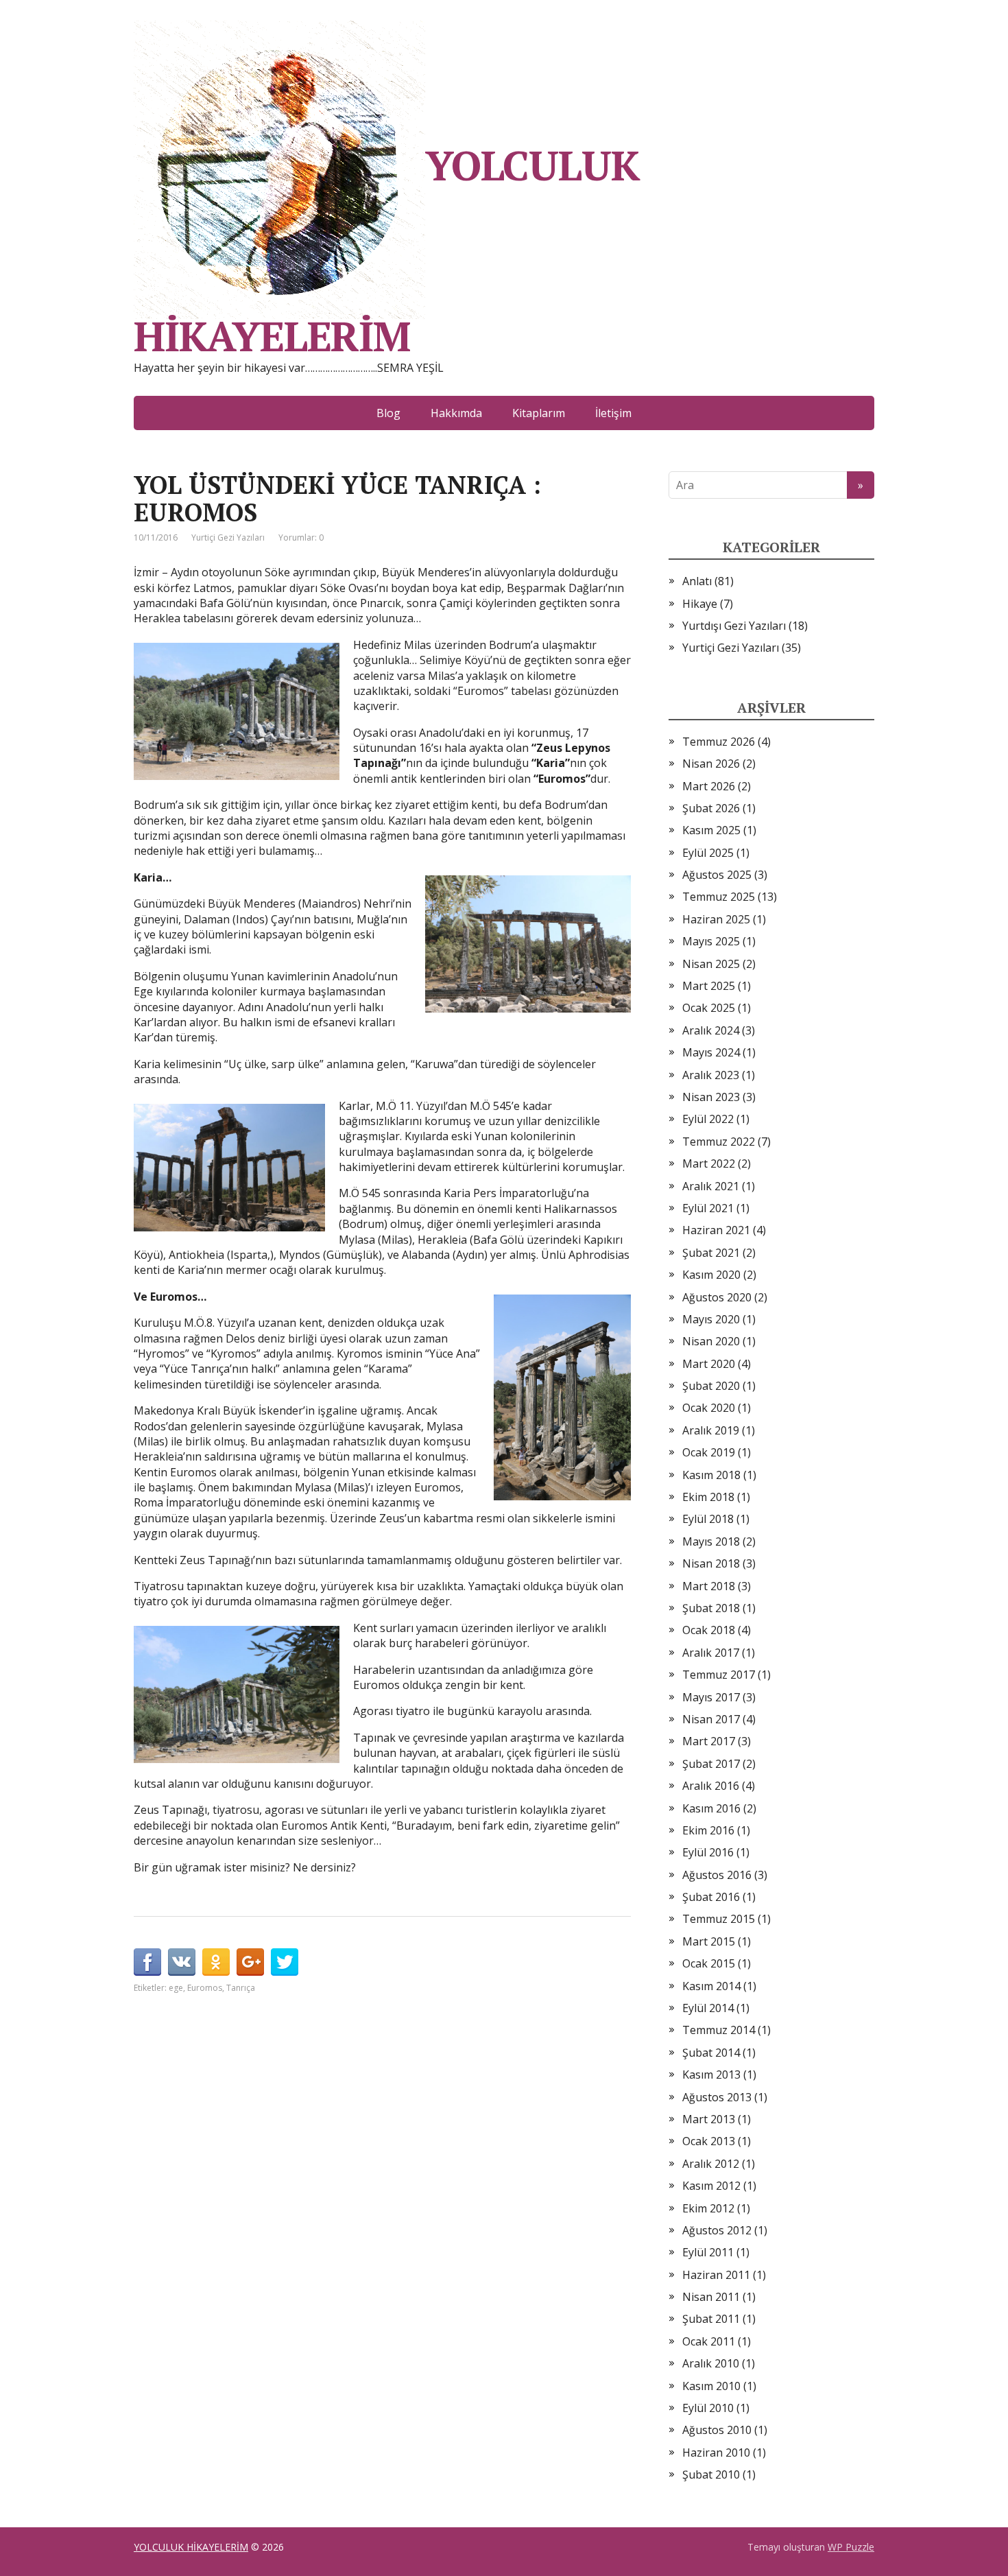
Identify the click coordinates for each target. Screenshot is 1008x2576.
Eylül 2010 (708, 2408)
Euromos (205, 1988)
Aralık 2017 (711, 1653)
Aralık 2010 (711, 2363)
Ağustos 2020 (717, 1297)
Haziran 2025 (716, 919)
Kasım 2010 (711, 2386)
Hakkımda (456, 413)
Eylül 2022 (708, 1119)
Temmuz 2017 (719, 1675)
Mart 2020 (709, 1364)
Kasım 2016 (711, 1808)
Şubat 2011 (711, 2319)
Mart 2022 (709, 1163)
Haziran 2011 (716, 2275)
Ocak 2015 (709, 1963)
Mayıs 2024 (711, 1052)
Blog (388, 413)
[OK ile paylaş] (216, 1962)
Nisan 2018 (711, 1563)
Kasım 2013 (711, 2075)
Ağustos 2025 (717, 875)
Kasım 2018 (711, 1475)
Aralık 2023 (711, 1075)
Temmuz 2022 (719, 1142)
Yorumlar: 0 (301, 537)
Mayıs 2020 (711, 1319)
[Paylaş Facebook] (147, 1962)
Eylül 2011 (708, 2252)
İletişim (613, 413)
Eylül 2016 (708, 1852)
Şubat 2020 (711, 1386)
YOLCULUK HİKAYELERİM (386, 246)
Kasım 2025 (711, 830)
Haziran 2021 (716, 1230)
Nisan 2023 (711, 1097)
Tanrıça (241, 1988)
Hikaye (700, 604)
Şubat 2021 (711, 1253)
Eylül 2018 (708, 1519)
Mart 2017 (709, 1741)
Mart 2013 (709, 2119)
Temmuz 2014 (719, 2030)
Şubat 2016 (711, 1897)
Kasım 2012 (711, 2186)
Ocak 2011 (709, 2341)
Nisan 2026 (711, 764)
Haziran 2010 (716, 2453)
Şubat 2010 (711, 2474)
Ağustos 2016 (717, 1875)
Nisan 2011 (711, 2297)
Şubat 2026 (711, 808)
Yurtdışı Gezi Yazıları (734, 626)
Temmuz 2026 (719, 742)
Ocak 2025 (709, 1008)
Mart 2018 (709, 1586)
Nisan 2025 (711, 964)
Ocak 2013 (709, 2141)
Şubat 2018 (711, 1608)
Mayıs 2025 (711, 941)
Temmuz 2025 (719, 897)
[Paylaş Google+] (250, 1962)
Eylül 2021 (708, 1208)
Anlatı (697, 581)
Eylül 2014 (708, 2008)
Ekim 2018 (708, 1497)
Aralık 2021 (711, 1186)
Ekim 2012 (708, 2208)
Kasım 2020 (711, 1275)
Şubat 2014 (711, 2053)
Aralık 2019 (711, 1430)
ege (176, 1988)
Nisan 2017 (711, 1719)
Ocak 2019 (709, 1452)
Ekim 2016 (708, 1830)
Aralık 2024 (711, 1030)
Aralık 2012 (711, 2164)
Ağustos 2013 (717, 2097)
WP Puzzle (851, 2547)
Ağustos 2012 (717, 2230)
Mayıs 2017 (711, 1697)
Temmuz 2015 (719, 1919)
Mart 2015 (709, 1941)
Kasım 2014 (711, 1986)
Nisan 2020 (711, 1341)
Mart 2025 (709, 986)
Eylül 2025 (708, 853)
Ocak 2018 (709, 1630)
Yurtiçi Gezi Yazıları (228, 537)
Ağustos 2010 (717, 2430)
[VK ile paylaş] (182, 1962)
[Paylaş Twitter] (285, 1962)
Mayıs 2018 (711, 1541)
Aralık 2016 (711, 1786)
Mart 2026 (709, 786)
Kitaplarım (539, 413)
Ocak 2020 (709, 1408)
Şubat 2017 (711, 1764)
